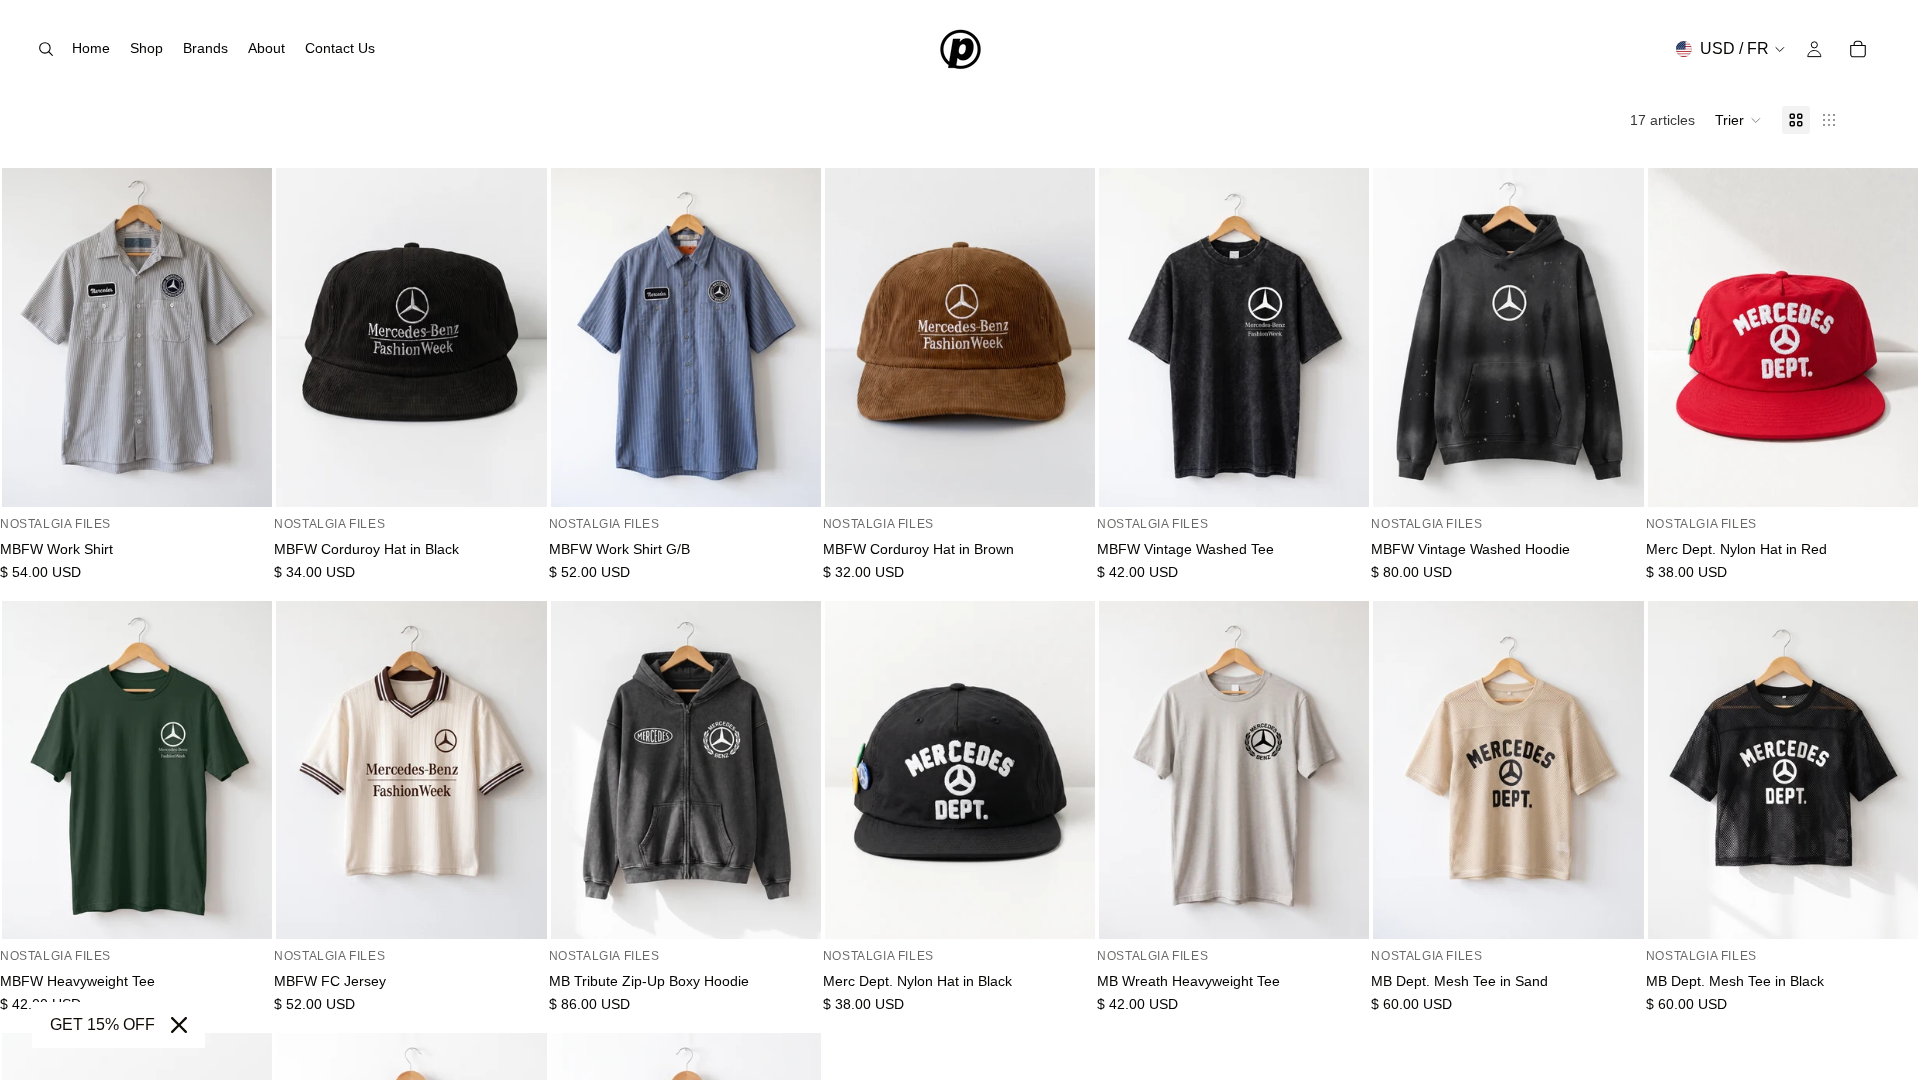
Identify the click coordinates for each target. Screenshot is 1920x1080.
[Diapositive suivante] (242, 338)
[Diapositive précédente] (32, 338)
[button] (1738, 120)
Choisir (258, 476)
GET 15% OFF (102, 1024)
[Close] (179, 1025)
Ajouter (533, 476)
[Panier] (1858, 49)
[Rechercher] (46, 49)
